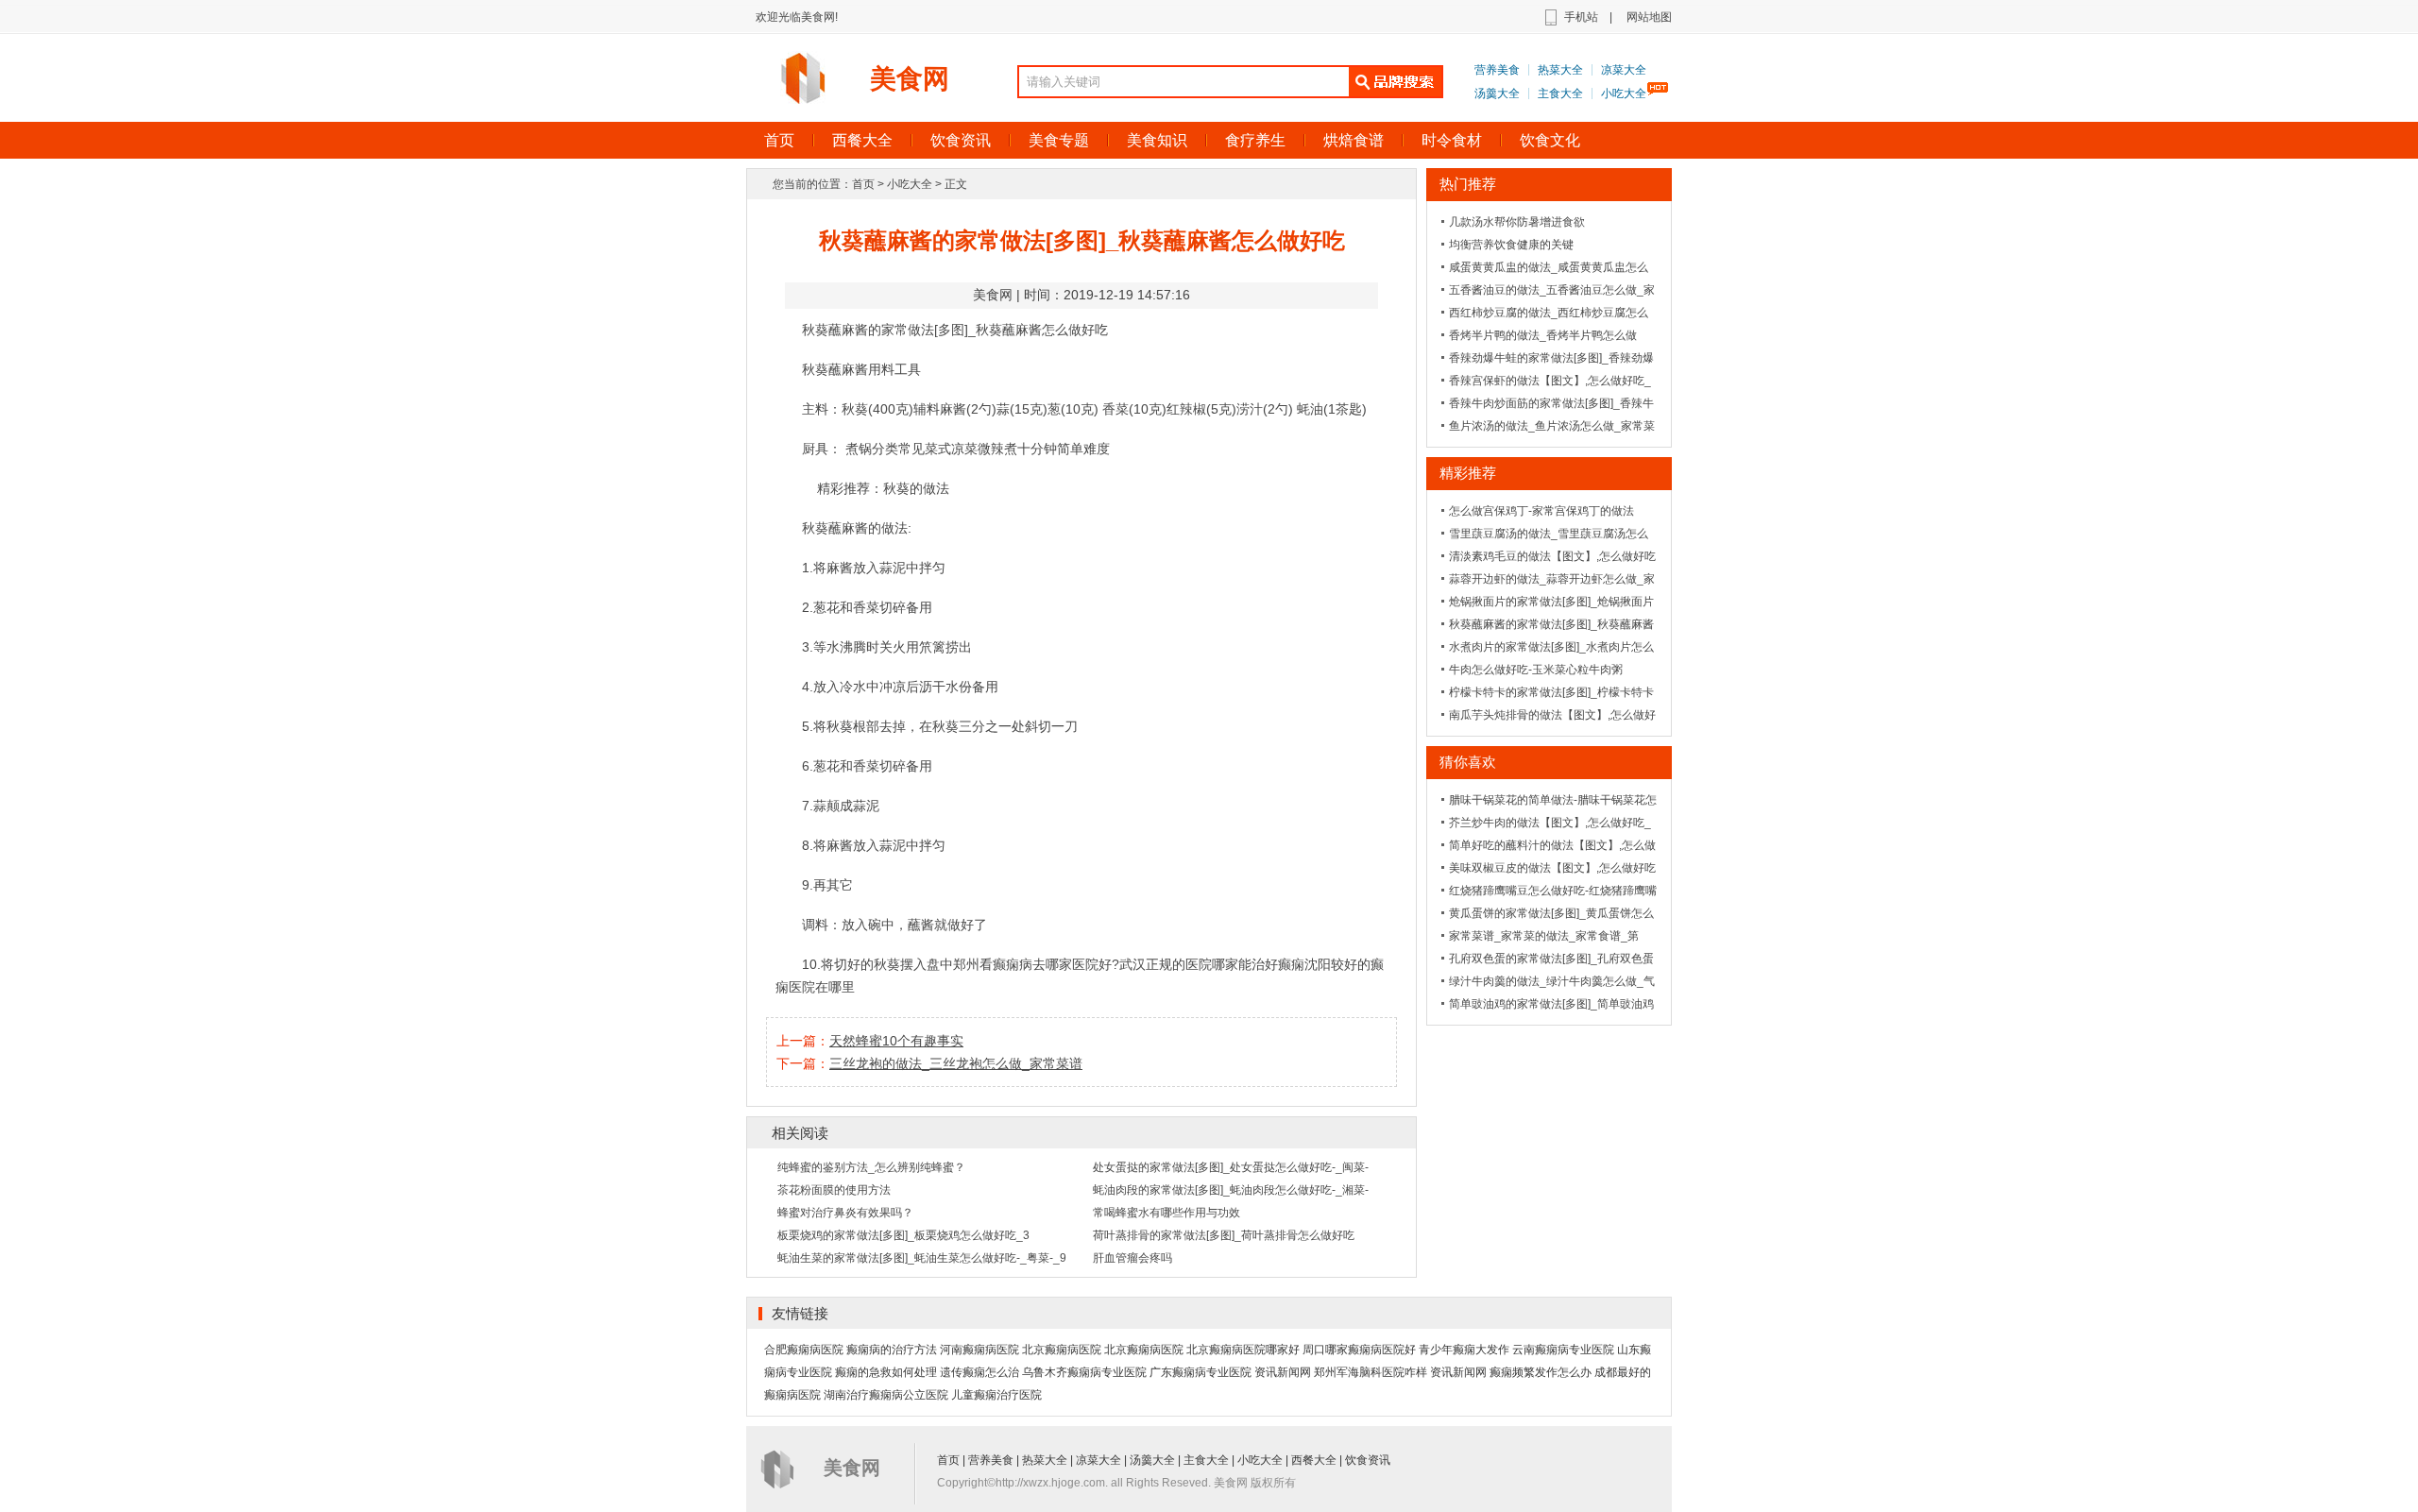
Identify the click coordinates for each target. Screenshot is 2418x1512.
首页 (779, 140)
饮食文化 (1550, 140)
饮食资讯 (961, 140)
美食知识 (1157, 140)
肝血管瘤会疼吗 (1132, 1258)
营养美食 (1497, 70)
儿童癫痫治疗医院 (996, 1395)
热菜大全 (1560, 70)
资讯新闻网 (1283, 1372)
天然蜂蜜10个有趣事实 (896, 1041)
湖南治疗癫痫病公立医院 (886, 1395)
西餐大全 (862, 140)
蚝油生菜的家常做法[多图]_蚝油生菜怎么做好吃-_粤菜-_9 (922, 1258)
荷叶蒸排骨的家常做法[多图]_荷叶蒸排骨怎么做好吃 (1224, 1235)
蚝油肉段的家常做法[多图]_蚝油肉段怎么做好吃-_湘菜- (1231, 1190)
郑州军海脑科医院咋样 (1371, 1372)
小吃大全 (1624, 93)
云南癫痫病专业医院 (1563, 1350)
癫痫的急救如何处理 (886, 1372)
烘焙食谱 (1354, 140)
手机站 (1581, 17)
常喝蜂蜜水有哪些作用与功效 (1166, 1213)
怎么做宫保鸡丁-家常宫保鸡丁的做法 (1541, 511)
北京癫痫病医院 (1062, 1350)
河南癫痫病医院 (979, 1350)
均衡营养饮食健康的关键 (1511, 245)
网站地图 (1649, 17)
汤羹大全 (1497, 93)
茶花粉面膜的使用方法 (834, 1190)
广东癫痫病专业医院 (1200, 1372)
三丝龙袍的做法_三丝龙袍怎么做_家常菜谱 (956, 1063)
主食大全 (1560, 93)
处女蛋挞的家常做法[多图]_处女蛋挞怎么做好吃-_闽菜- (1231, 1167)
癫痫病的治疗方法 (892, 1350)
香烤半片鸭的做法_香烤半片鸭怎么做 (1543, 335)
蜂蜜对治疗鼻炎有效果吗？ (845, 1213)
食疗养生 (1255, 140)
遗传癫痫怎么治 (979, 1372)
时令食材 (1452, 140)
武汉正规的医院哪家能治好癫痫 (1212, 964)
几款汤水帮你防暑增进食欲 (1517, 222)
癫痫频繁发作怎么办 (1541, 1372)
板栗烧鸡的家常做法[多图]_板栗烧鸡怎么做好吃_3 (903, 1235)
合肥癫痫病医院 (804, 1350)
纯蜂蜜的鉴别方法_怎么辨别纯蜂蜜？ (871, 1167)
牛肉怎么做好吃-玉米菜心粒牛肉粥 (1536, 670)
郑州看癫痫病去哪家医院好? (1036, 964)
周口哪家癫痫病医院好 (1359, 1350)
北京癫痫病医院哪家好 (1243, 1350)
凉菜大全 (1624, 70)
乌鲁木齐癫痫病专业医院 (1084, 1372)
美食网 (910, 79)
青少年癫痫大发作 (1464, 1350)
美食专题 (1059, 140)
